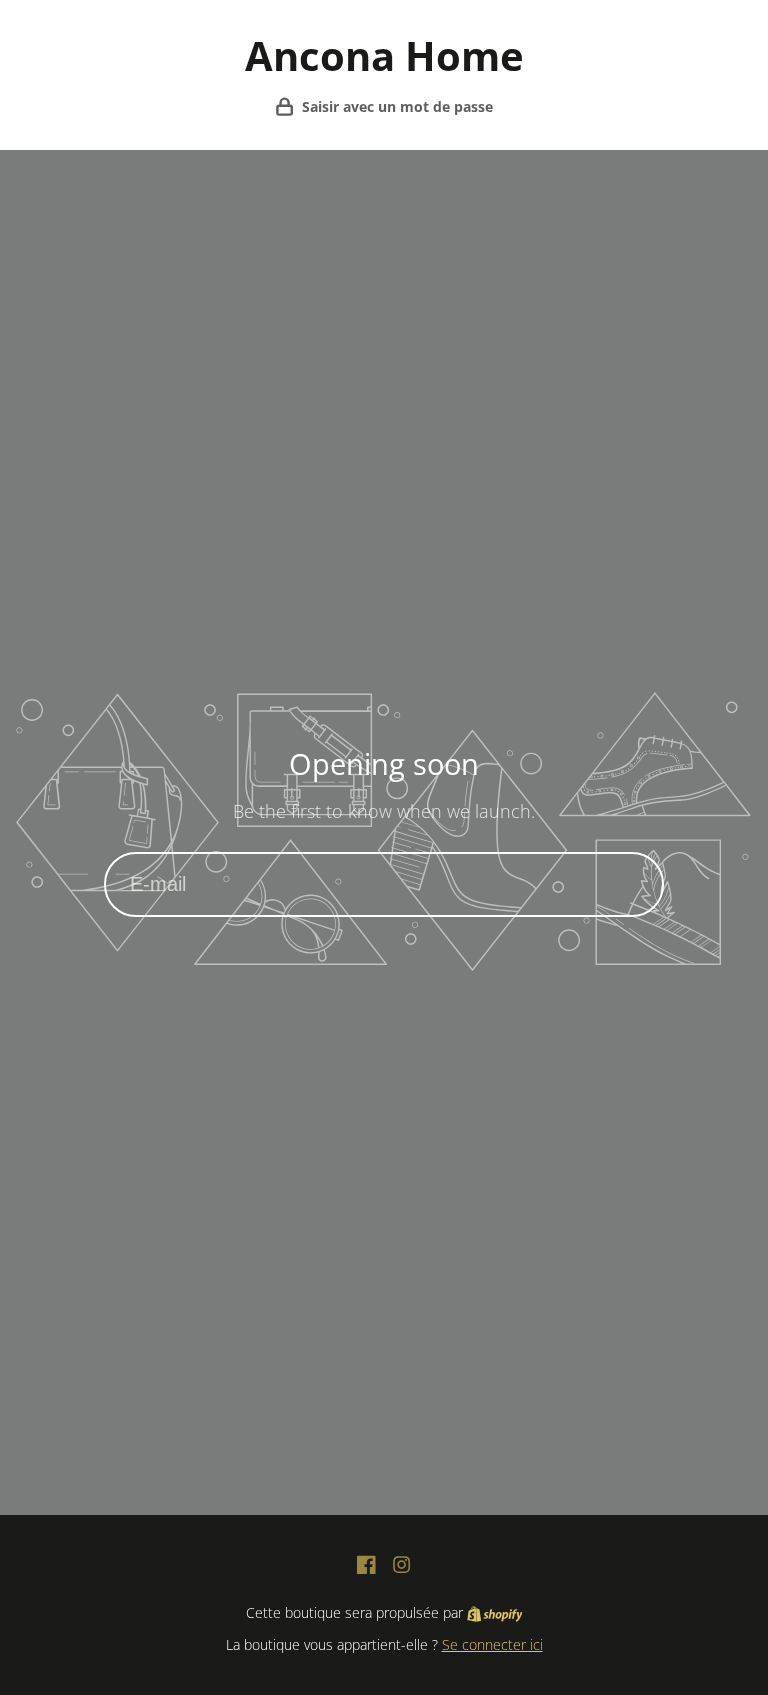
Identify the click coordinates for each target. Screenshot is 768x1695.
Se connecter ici (492, 1644)
